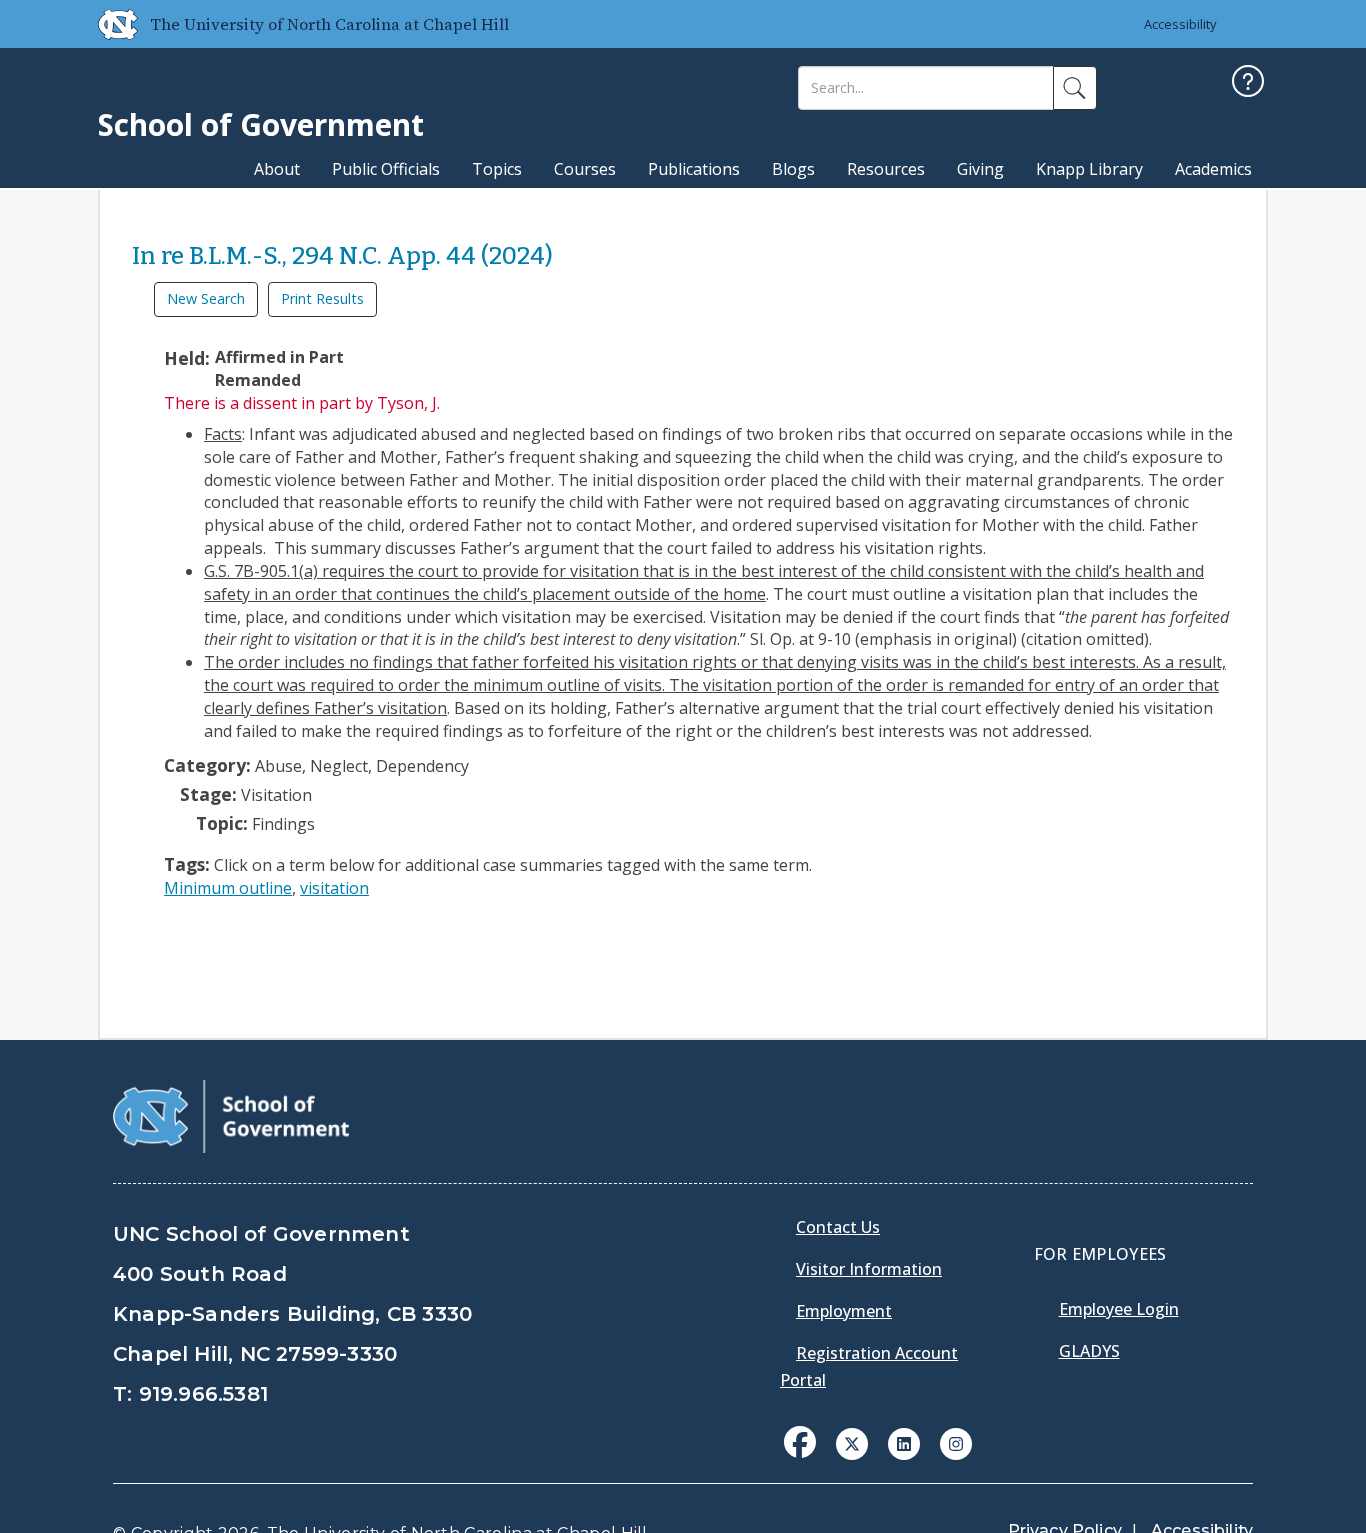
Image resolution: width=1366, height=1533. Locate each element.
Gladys (1089, 1351)
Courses (585, 169)
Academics (1213, 169)
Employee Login (1119, 1309)
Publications (694, 169)
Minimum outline (228, 888)
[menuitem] (806, 1457)
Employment (844, 1311)
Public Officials (386, 169)
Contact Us (838, 1227)
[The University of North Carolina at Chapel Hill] (110, 24)
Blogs (793, 169)
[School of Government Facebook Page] (800, 1442)
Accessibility (1180, 24)
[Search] (1075, 88)
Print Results (322, 298)
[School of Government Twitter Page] (852, 1442)
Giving (980, 169)
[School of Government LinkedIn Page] (904, 1442)
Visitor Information (869, 1269)
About (277, 169)
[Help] (1248, 83)
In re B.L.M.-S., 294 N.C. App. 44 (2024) (342, 256)
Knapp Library (1089, 169)
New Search (206, 298)
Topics (497, 169)
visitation (334, 888)
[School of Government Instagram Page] (956, 1442)
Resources (886, 169)
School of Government (261, 124)
